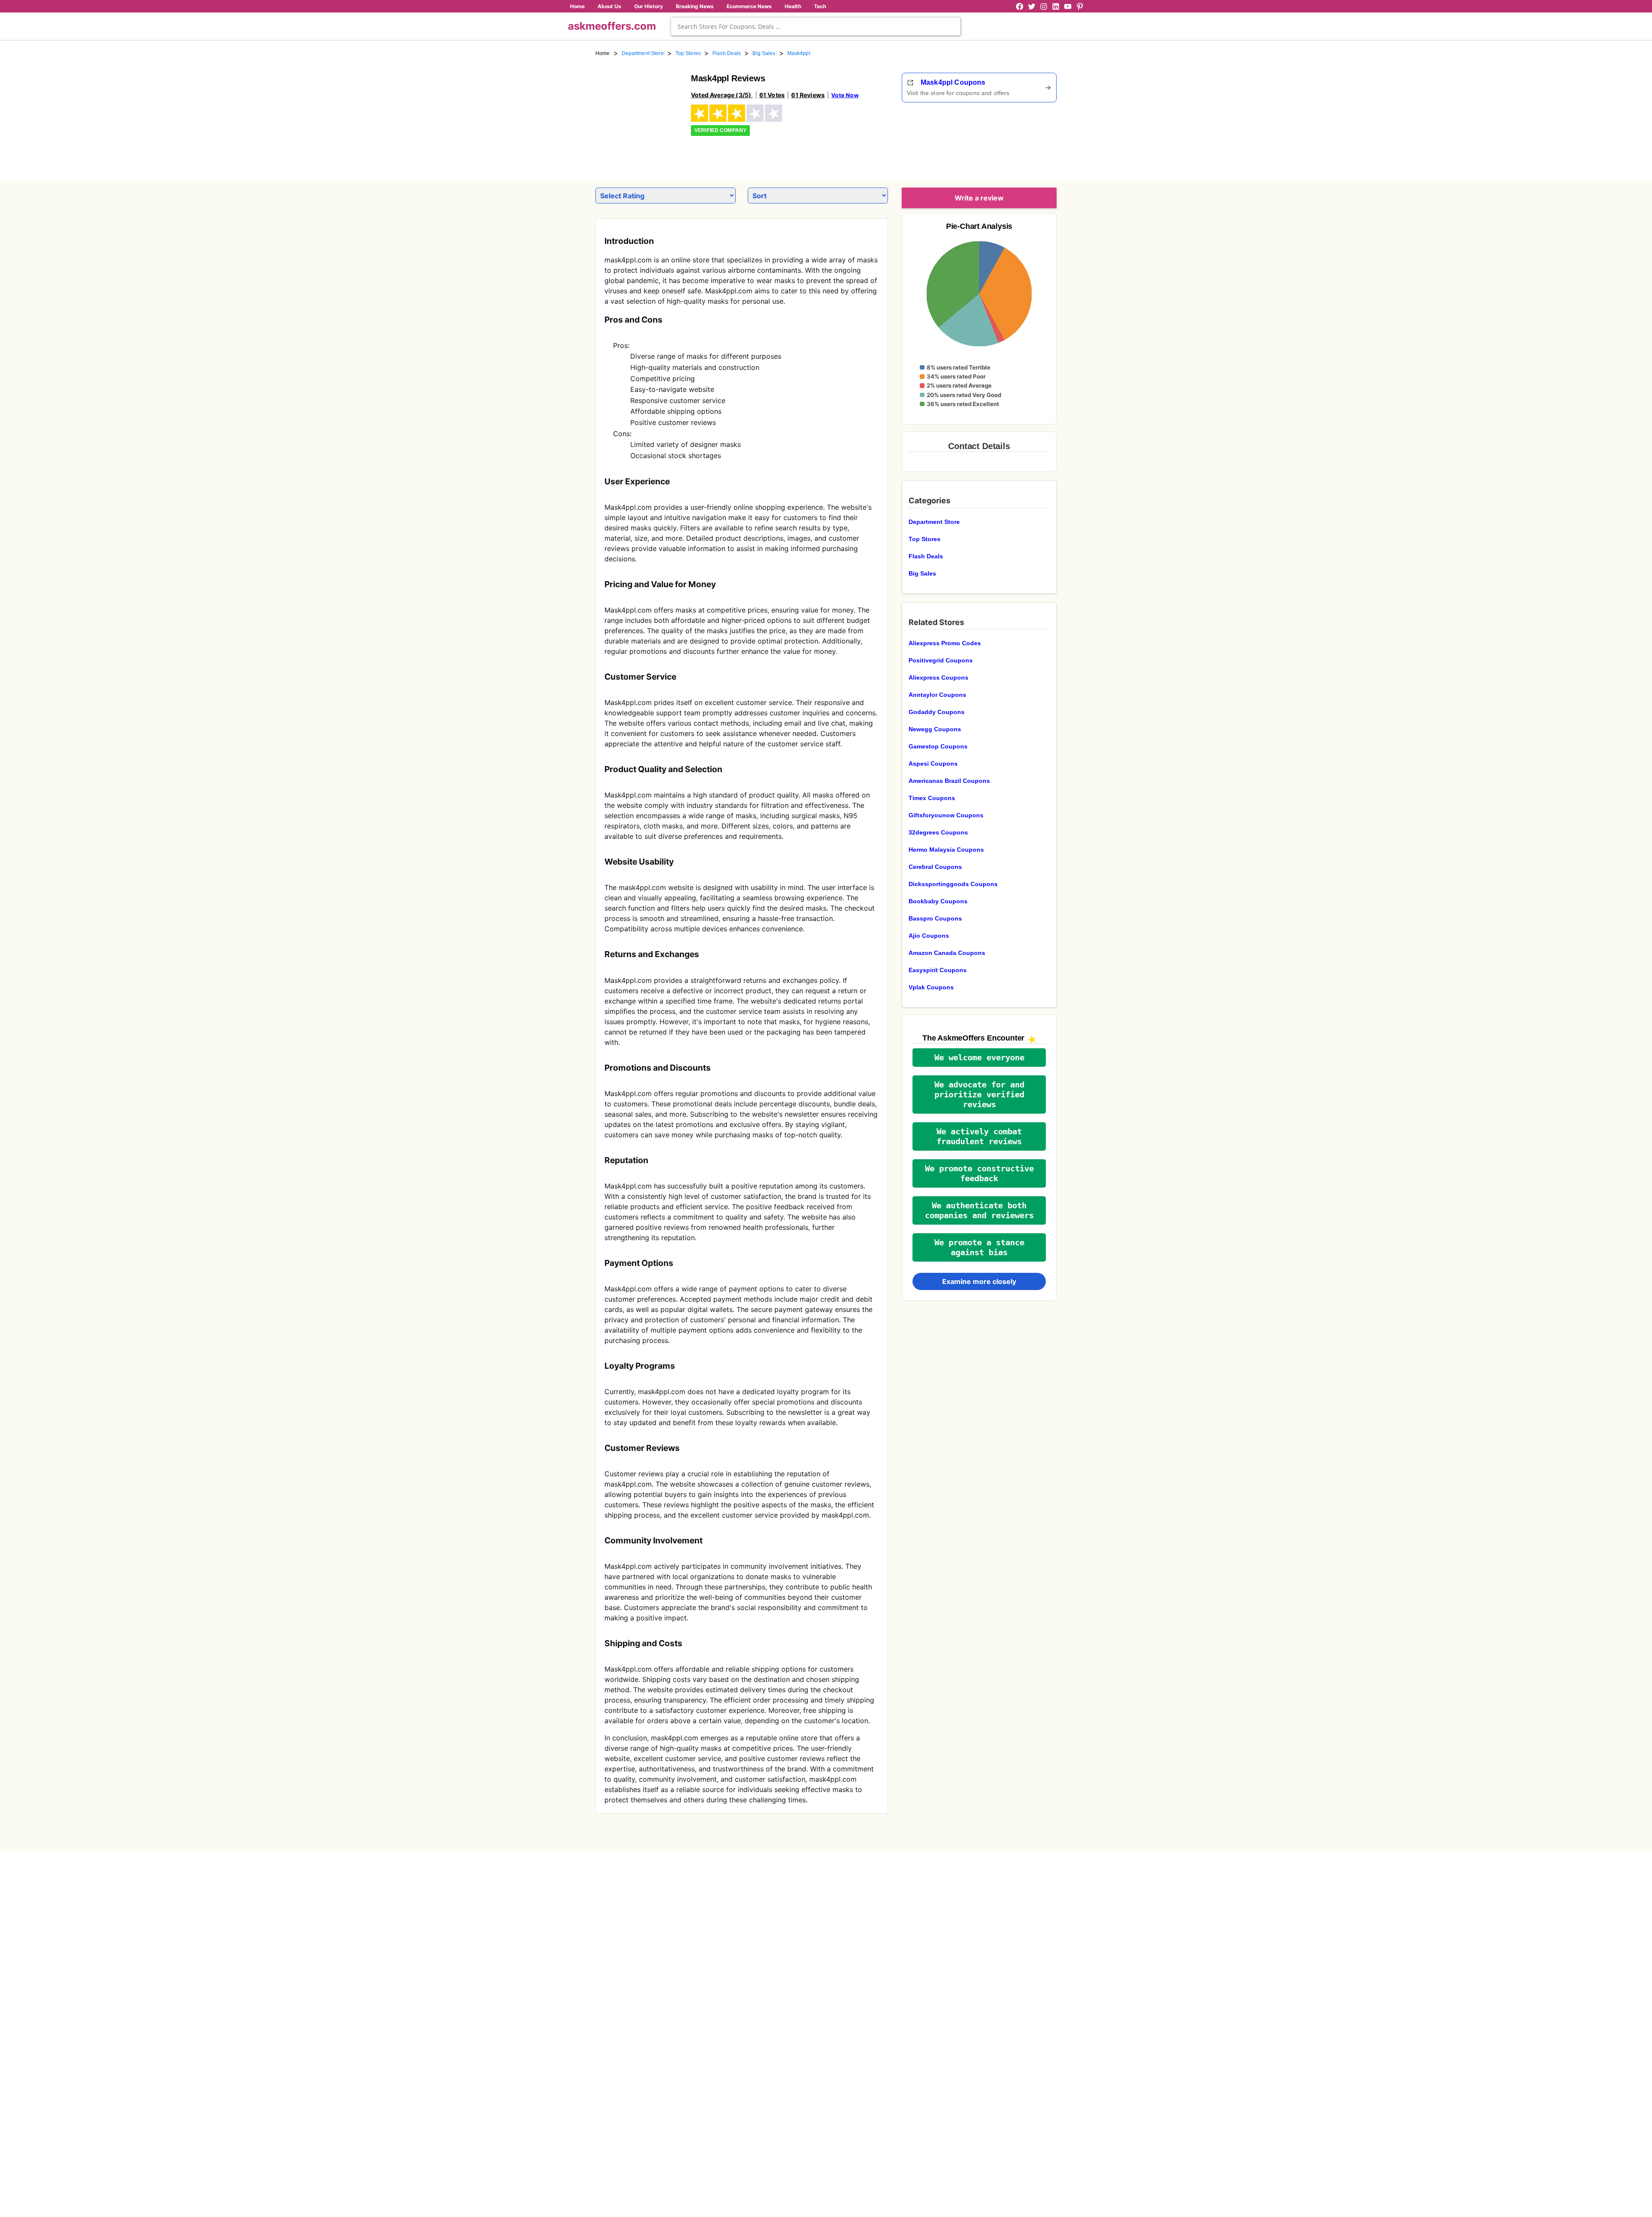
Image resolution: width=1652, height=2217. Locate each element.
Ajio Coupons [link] (929, 936)
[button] (979, 1058)
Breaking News (695, 6)
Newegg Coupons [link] (935, 729)
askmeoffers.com (612, 26)
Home (577, 6)
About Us (609, 6)
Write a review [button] (979, 198)
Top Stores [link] (688, 53)
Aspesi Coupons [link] (933, 764)
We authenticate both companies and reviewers (979, 1210)
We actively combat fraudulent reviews (979, 1136)
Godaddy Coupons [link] (937, 712)
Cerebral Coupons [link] (935, 867)
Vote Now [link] (845, 95)
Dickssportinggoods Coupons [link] (953, 884)
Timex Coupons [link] (932, 798)
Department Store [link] (643, 53)
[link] (638, 115)
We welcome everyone (979, 1058)
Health (793, 6)
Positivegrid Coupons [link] (941, 660)
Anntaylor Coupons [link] (937, 695)
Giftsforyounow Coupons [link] (946, 815)
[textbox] (816, 26)
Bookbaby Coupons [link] (938, 901)
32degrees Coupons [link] (938, 832)
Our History (649, 6)
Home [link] (603, 53)
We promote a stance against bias (979, 1247)
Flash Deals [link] (727, 53)
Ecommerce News (749, 6)
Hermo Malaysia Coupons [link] (946, 850)
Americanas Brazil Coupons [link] (949, 781)
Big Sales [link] (764, 53)
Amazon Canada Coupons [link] (947, 953)
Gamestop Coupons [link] (938, 746)
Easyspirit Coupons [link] (938, 970)
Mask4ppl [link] (799, 53)
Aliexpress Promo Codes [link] (945, 643)
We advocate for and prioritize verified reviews (979, 1095)
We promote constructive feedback (979, 1173)
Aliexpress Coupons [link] (938, 677)
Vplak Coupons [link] (931, 987)
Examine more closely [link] (979, 1281)
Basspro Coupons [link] (935, 918)
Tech (820, 6)
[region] (1009, 139)
